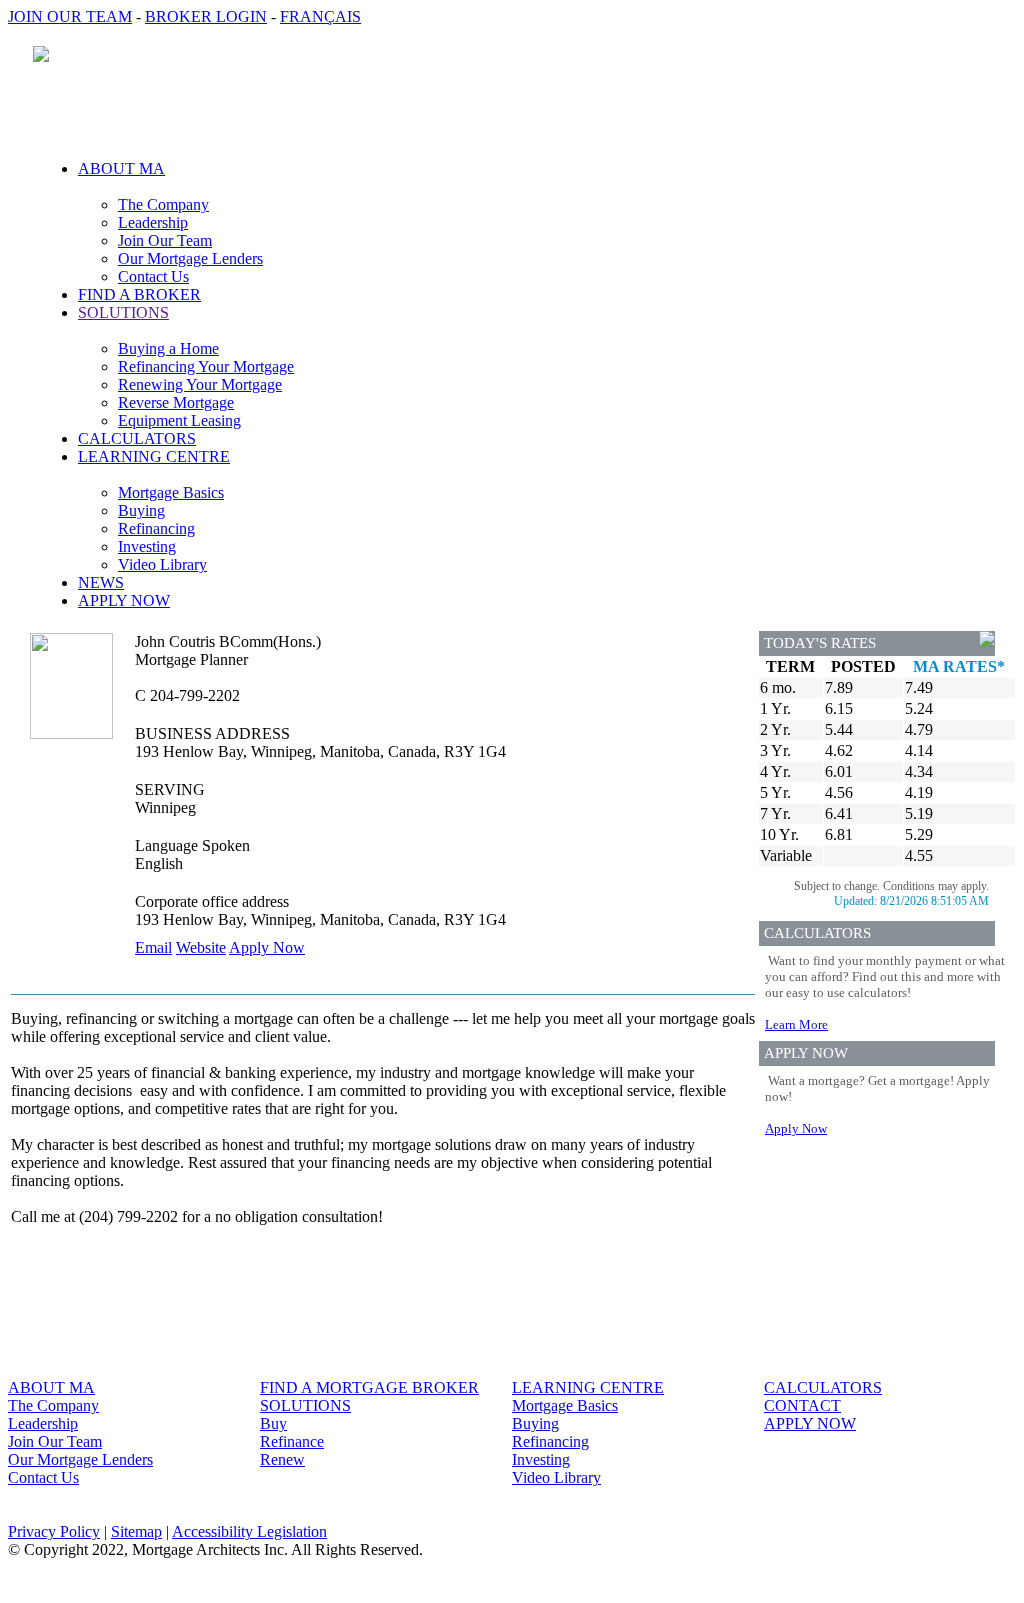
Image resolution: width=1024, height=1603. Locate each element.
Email (153, 947)
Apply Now (267, 947)
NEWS (101, 582)
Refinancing (156, 528)
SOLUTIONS (305, 1405)
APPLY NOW (124, 600)
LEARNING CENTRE (588, 1387)
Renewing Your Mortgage (200, 384)
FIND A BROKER (139, 294)
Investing (147, 546)
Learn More (796, 1024)
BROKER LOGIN (206, 16)
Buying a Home (168, 348)
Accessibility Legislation (249, 1531)
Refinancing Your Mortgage (206, 366)
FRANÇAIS (320, 16)
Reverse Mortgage (176, 402)
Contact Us (153, 276)
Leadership (153, 222)
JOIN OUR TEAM (70, 16)
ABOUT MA (51, 1387)
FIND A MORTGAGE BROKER (369, 1387)
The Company (163, 204)
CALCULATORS (137, 438)
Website (201, 947)
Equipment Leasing (179, 420)
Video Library (162, 564)
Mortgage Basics (171, 492)
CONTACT (802, 1405)
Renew (282, 1459)
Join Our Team (165, 240)
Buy (273, 1423)
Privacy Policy (54, 1531)
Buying (141, 510)
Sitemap (136, 1531)
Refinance (292, 1441)
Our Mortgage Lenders (190, 258)
